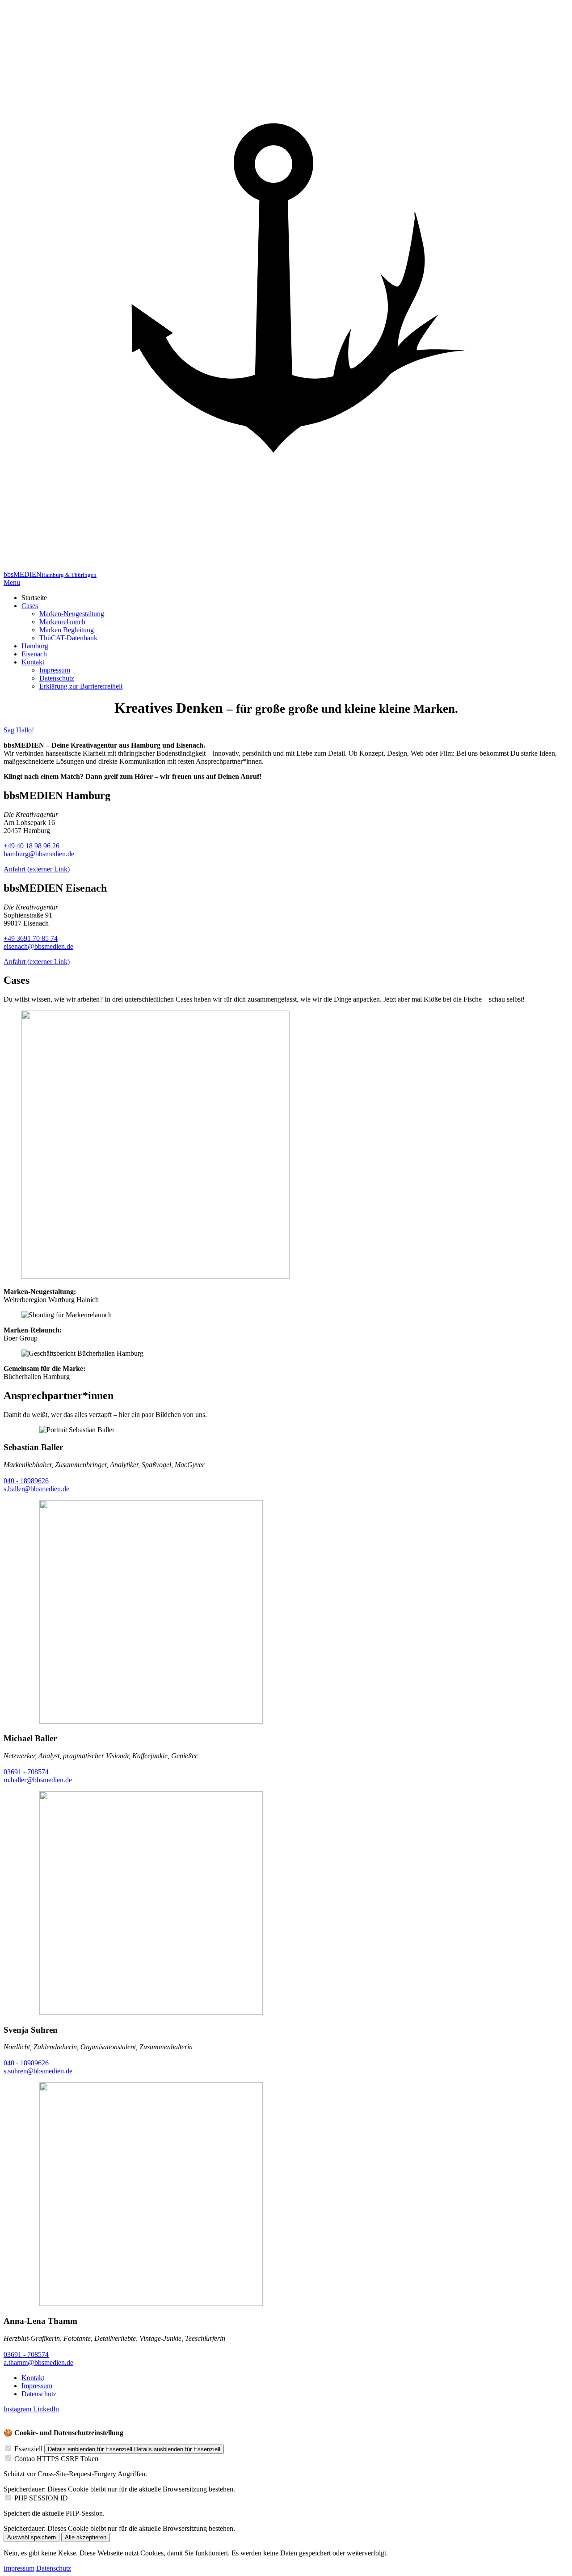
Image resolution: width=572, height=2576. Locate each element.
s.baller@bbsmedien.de (36, 1489)
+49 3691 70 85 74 (31, 938)
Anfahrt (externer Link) (37, 869)
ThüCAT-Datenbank (68, 638)
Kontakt (33, 662)
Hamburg (35, 646)
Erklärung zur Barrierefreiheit (81, 686)
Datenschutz (57, 678)
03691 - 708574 (26, 1772)
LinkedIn (46, 2409)
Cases (30, 606)
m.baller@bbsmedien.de (38, 1780)
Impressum (55, 670)
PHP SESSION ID (41, 2498)
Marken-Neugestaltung (72, 614)
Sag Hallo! (19, 730)
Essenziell (28, 2449)
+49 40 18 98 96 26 (32, 846)
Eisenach (34, 654)
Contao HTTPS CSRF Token (56, 2459)
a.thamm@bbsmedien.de (38, 2362)
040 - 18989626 (26, 1481)
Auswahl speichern (32, 2537)
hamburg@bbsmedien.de (39, 854)
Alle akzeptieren (86, 2537)
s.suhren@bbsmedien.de (38, 2071)
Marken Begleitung (67, 630)
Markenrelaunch (62, 622)
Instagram (18, 2409)
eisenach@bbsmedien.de (38, 946)
